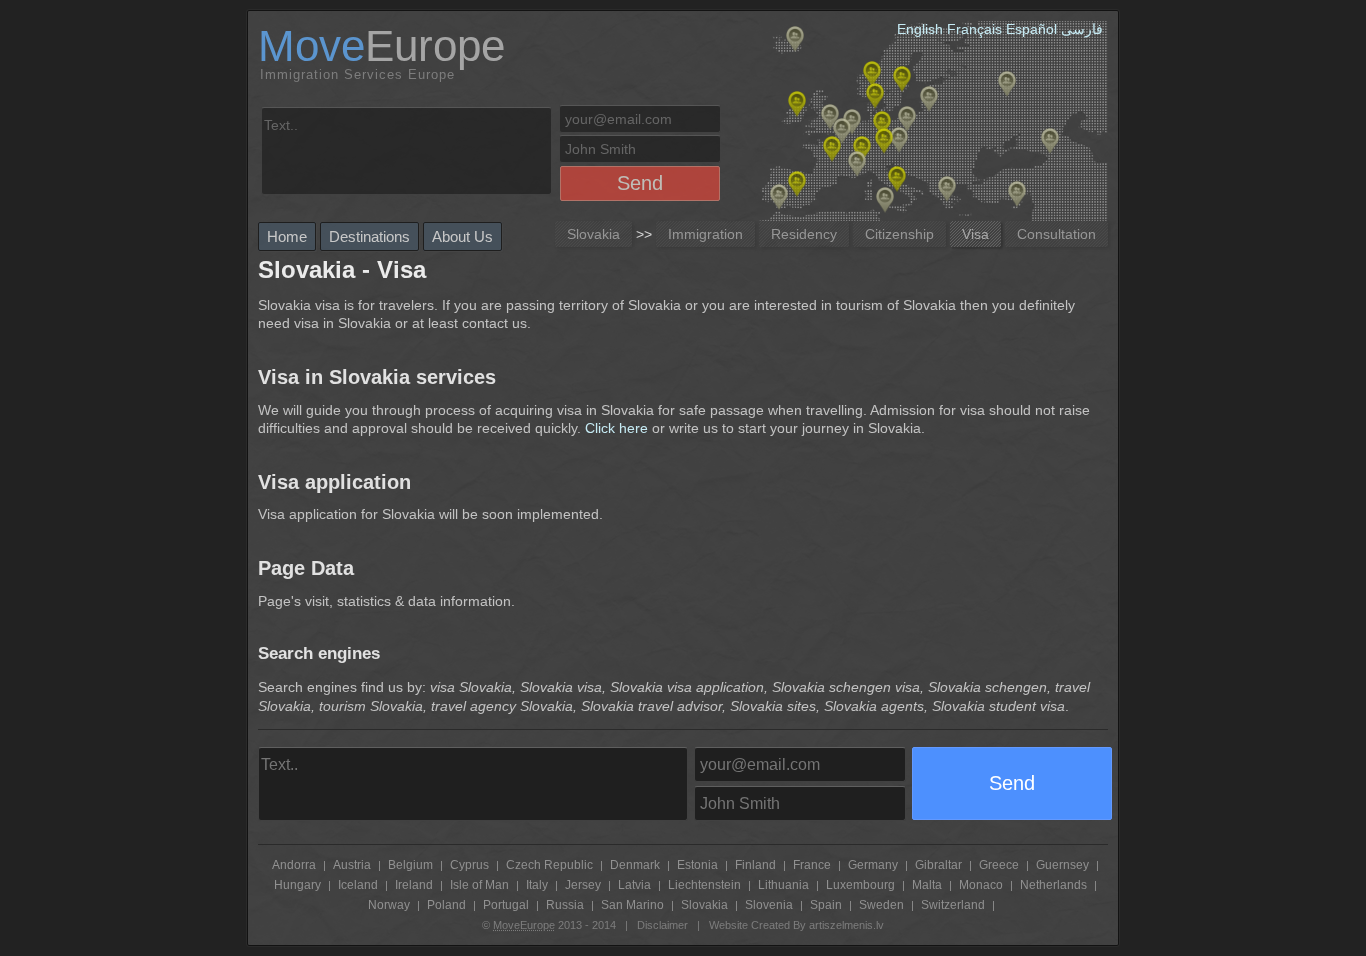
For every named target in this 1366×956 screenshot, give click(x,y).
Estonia (697, 865)
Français (974, 29)
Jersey (583, 885)
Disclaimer (662, 925)
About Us (462, 236)
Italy (537, 885)
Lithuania (783, 885)
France (812, 865)
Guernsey (1062, 865)
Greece (999, 865)
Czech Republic (549, 865)
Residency (804, 234)
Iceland (358, 885)
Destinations (369, 236)
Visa (975, 234)
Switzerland (953, 905)
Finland (755, 865)
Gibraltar (938, 865)
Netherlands (1053, 885)
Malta (927, 885)
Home (287, 236)
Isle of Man (479, 885)
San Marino (632, 905)
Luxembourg (860, 885)
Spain (826, 905)
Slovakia (593, 234)
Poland (446, 905)
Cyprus (469, 865)
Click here (616, 428)
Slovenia (769, 905)
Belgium (410, 865)
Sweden (881, 905)
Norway (389, 905)
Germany (873, 865)
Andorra (294, 865)
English (920, 29)
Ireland (414, 885)
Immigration (705, 234)
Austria (352, 865)
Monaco (981, 885)
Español (1031, 29)
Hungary (297, 885)
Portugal (506, 905)
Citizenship (899, 234)
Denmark (635, 865)
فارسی (1082, 29)
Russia (565, 905)
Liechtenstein (704, 885)
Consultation (1056, 234)
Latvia (634, 885)
